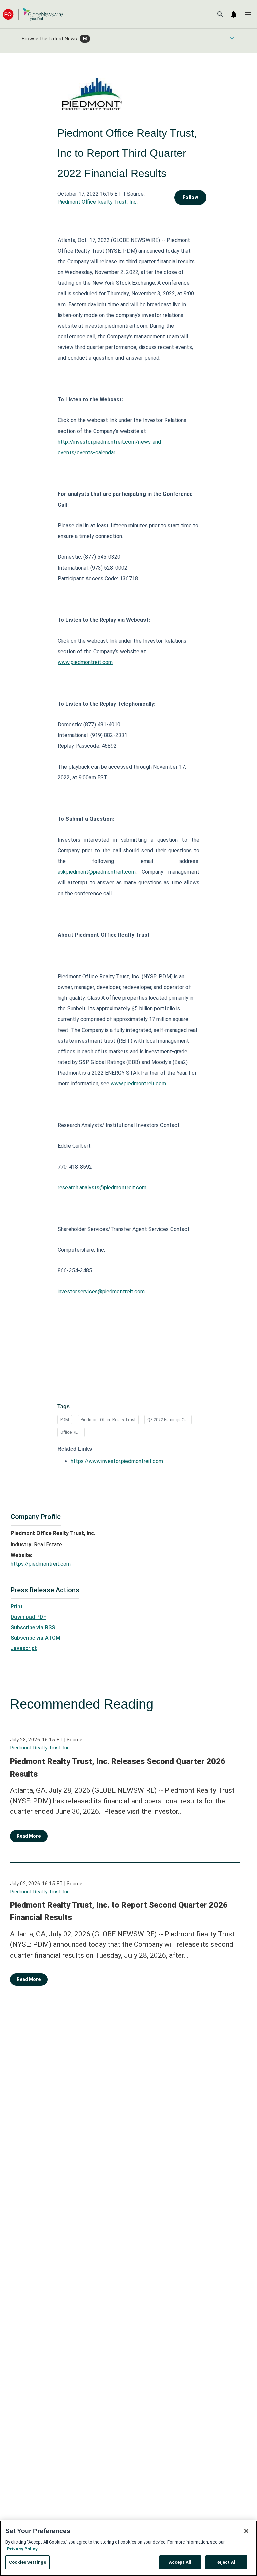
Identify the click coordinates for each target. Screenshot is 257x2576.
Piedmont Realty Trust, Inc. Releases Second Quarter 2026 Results (118, 1768)
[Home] (33, 14)
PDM (65, 1420)
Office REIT (71, 1432)
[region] (128, 2548)
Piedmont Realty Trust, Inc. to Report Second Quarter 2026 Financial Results (119, 1911)
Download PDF (28, 1617)
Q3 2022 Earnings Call (168, 1420)
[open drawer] (248, 14)
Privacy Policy (22, 2549)
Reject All (226, 2562)
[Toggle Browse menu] (232, 38)
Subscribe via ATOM (35, 1638)
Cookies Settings (27, 2562)
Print (17, 1607)
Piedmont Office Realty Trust (108, 1420)
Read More (29, 1836)
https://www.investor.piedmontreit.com (117, 1461)
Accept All (180, 2562)
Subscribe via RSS (33, 1627)
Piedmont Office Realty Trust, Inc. (97, 202)
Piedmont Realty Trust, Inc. (40, 1748)
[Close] (246, 2531)
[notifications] (234, 14)
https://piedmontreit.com (41, 1564)
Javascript (24, 1648)
